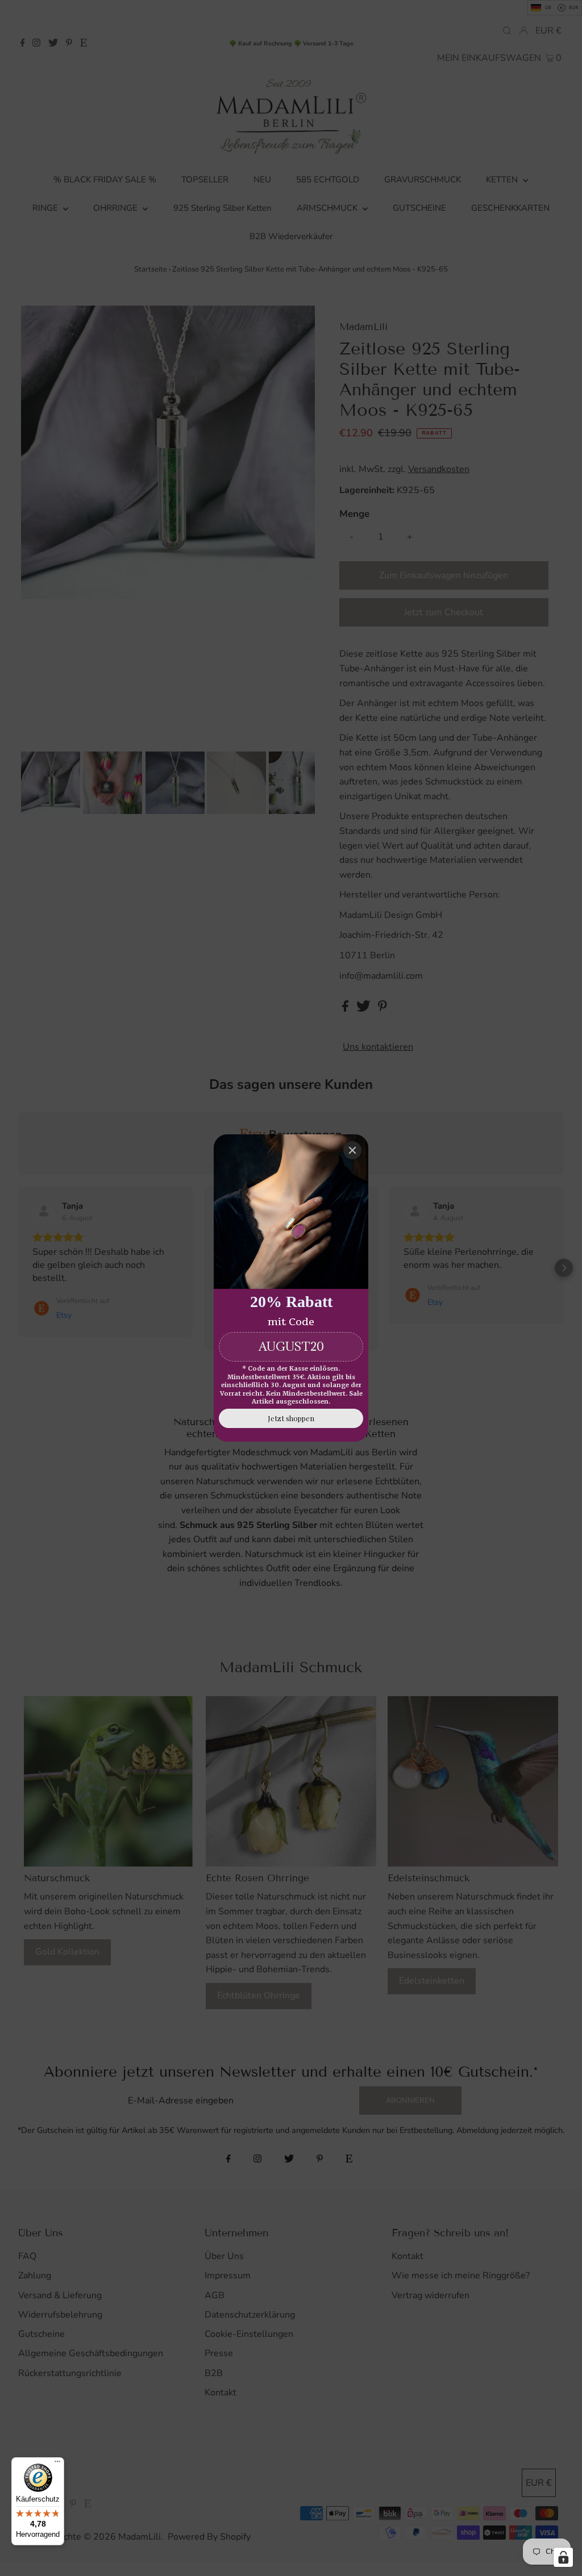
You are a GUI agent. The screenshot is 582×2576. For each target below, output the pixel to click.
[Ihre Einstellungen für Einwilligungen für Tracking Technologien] (563, 2557)
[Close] (352, 1150)
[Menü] (57, 2464)
